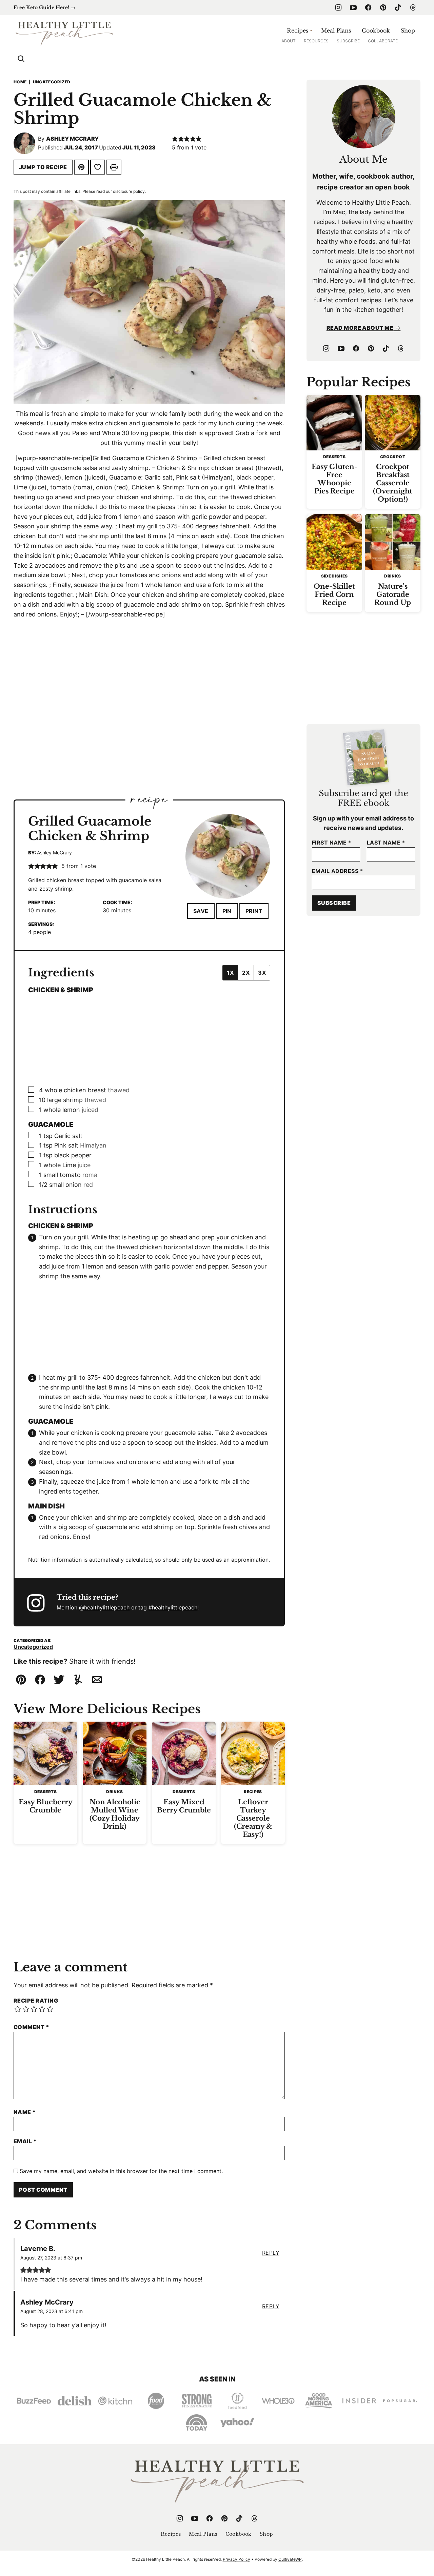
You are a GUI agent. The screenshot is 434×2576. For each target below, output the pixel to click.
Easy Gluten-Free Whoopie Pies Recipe (334, 479)
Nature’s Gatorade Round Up (393, 594)
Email (25, 2141)
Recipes (298, 31)
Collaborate (383, 41)
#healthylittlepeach (173, 1607)
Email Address (337, 871)
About (289, 41)
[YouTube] (353, 7)
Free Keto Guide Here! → (44, 7)
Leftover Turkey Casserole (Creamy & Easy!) (253, 1818)
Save (201, 911)
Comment (31, 2027)
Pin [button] (227, 911)
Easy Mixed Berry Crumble (184, 1806)
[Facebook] (368, 7)
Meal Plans (336, 31)
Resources (316, 41)
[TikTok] (398, 7)
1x (230, 973)
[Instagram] (338, 7)
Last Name (386, 843)
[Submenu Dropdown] (311, 31)
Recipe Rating (36, 2001)
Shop (408, 31)
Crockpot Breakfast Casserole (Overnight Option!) (393, 483)
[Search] (21, 59)
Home (20, 82)
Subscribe (348, 41)
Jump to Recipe (43, 167)
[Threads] (413, 7)
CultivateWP (290, 2559)
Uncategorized (52, 82)
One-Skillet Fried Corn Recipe (334, 594)
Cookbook (376, 31)
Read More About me (360, 328)
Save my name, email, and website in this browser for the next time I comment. (121, 2171)
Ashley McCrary (72, 139)
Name (25, 2112)
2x (246, 973)
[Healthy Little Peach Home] (64, 33)
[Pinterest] (383, 7)
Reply (271, 2253)
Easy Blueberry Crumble (46, 1806)
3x (262, 973)
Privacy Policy (236, 2559)
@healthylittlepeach (104, 1607)
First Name (332, 843)
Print (254, 911)
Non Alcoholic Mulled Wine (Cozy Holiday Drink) (115, 1814)
